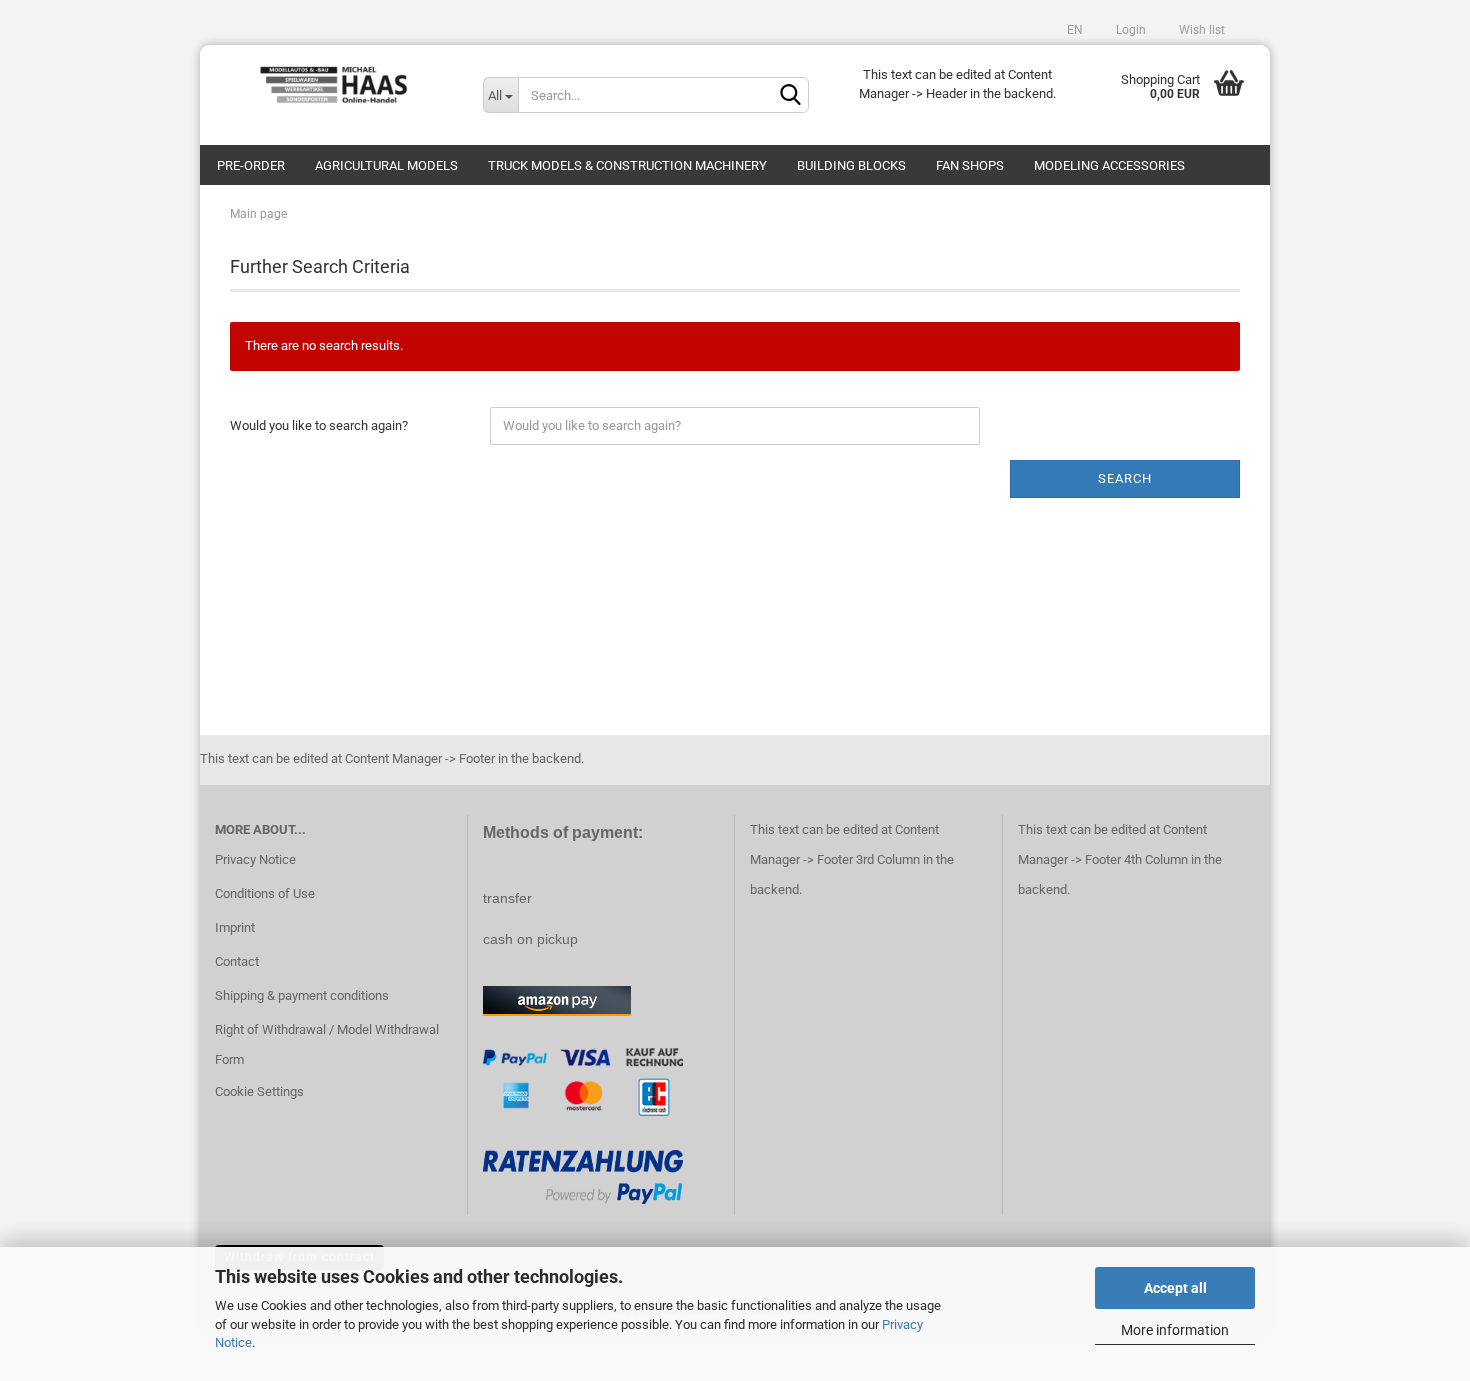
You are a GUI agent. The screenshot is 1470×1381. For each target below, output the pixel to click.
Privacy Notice (255, 859)
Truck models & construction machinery (627, 165)
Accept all (1175, 1288)
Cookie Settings (259, 1091)
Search (1125, 478)
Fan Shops (970, 165)
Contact (237, 961)
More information (1175, 1330)
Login (1129, 30)
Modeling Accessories (1109, 165)
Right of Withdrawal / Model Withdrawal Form (327, 1044)
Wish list (1200, 30)
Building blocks (851, 165)
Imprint (235, 927)
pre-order (251, 165)
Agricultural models (386, 165)
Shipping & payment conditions (302, 995)
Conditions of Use (265, 893)
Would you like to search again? (319, 425)
